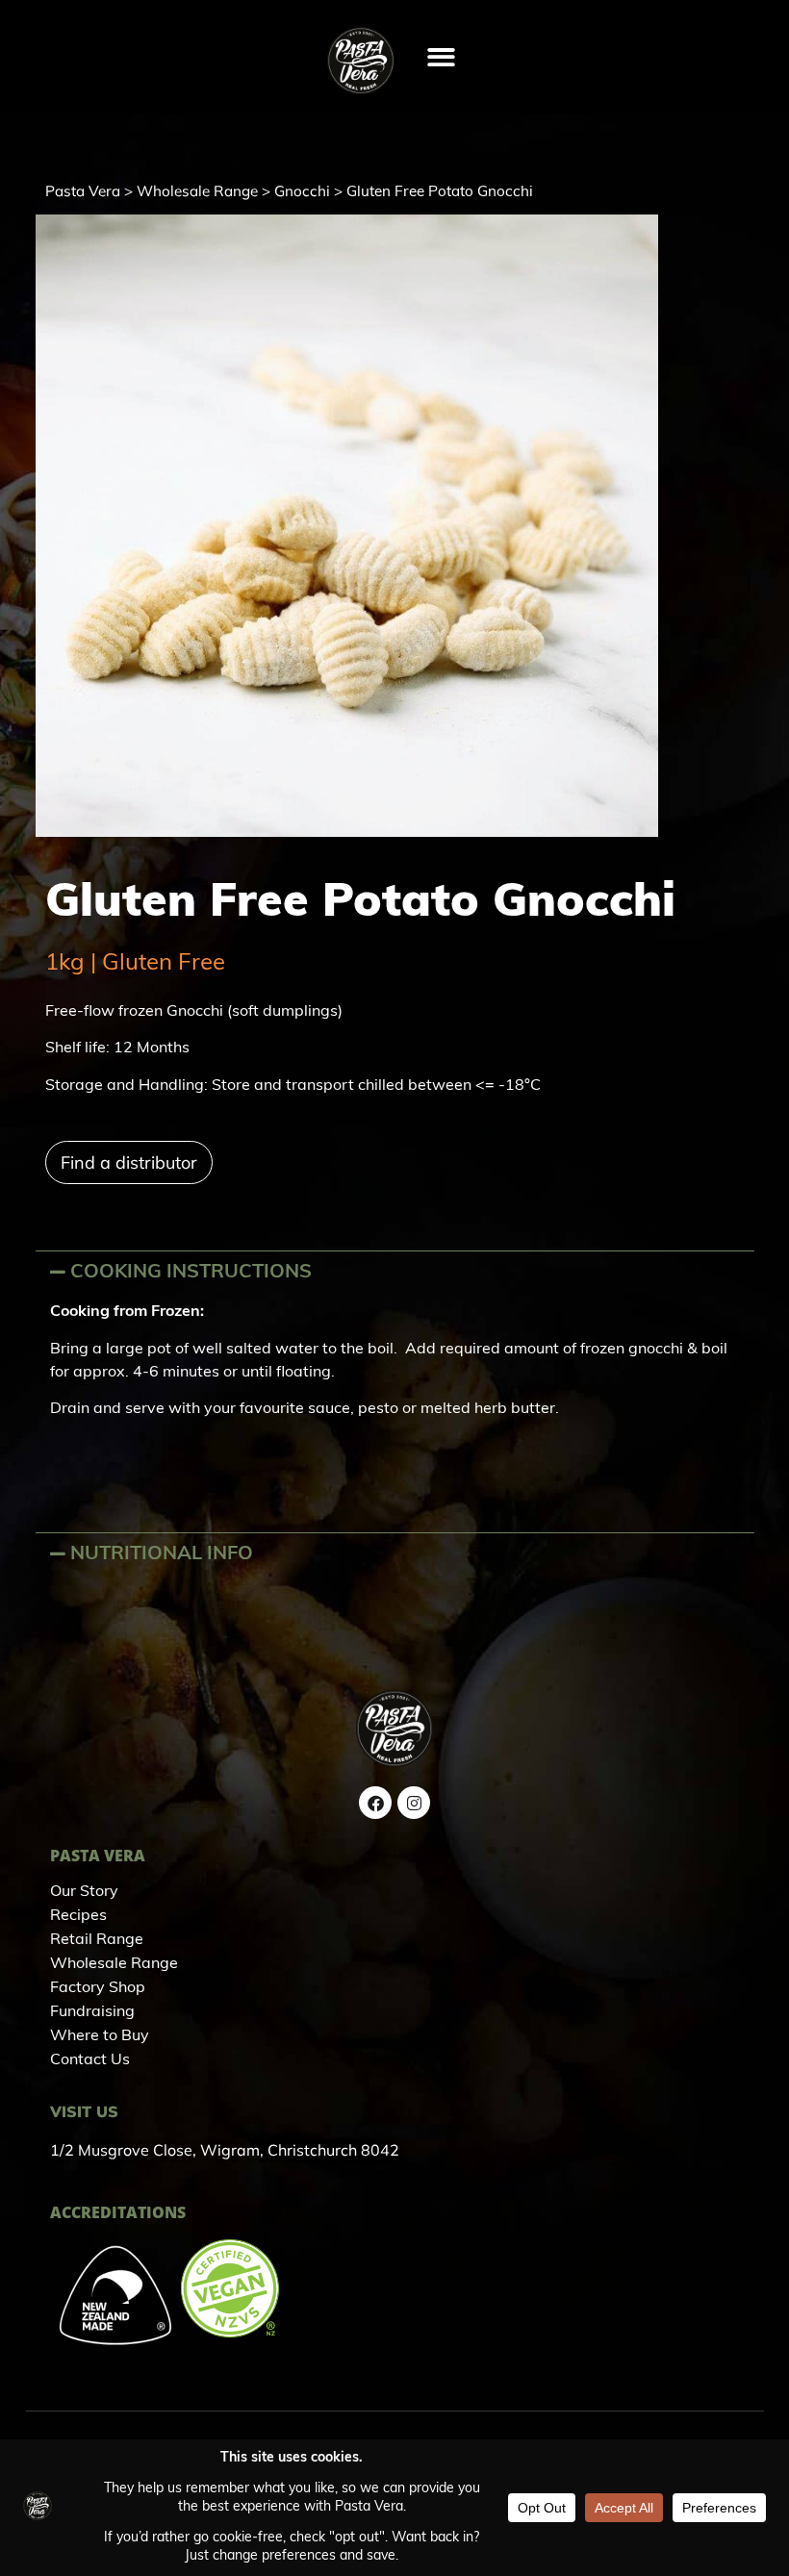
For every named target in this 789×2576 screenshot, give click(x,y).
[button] (441, 57)
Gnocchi (302, 191)
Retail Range (97, 1940)
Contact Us (90, 2060)
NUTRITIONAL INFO (162, 1554)
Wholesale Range (197, 191)
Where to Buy (100, 2036)
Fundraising (92, 2012)
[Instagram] (414, 1803)
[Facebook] (375, 1803)
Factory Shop (98, 1988)
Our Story (84, 1892)
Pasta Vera (83, 191)
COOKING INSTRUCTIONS (191, 1273)
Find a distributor (129, 1162)
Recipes (78, 1916)
